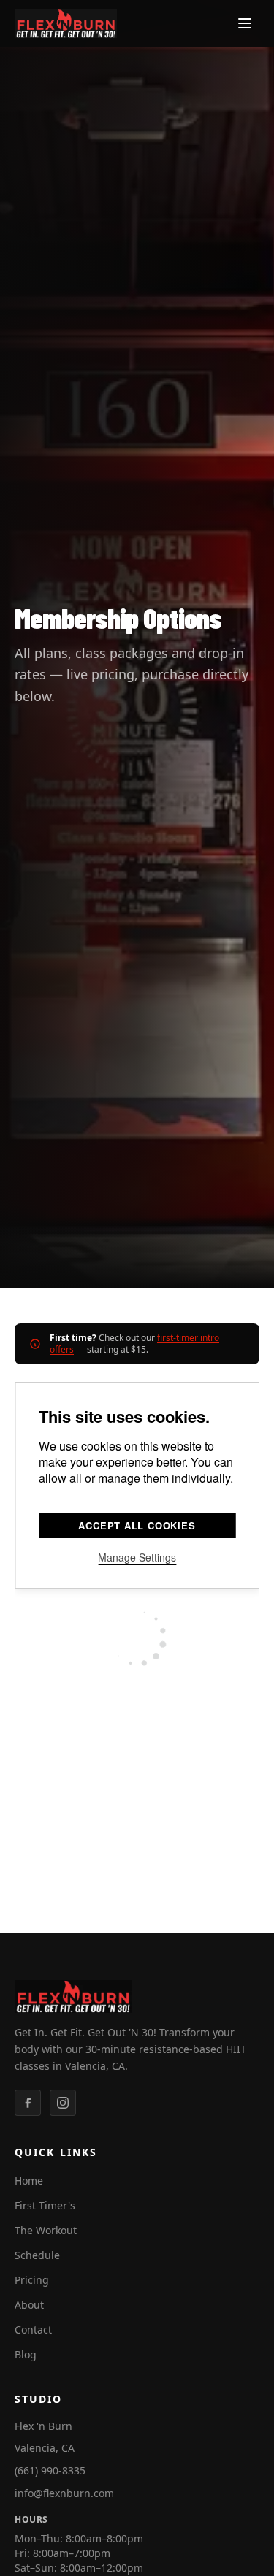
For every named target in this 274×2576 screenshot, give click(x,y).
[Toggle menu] (245, 23)
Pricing (32, 2280)
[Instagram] (63, 2103)
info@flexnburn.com (64, 2493)
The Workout (46, 2230)
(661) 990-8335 (50, 2470)
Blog (26, 2354)
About (29, 2305)
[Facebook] (28, 2103)
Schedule (37, 2255)
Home (29, 2181)
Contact (33, 2330)
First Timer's (45, 2205)
